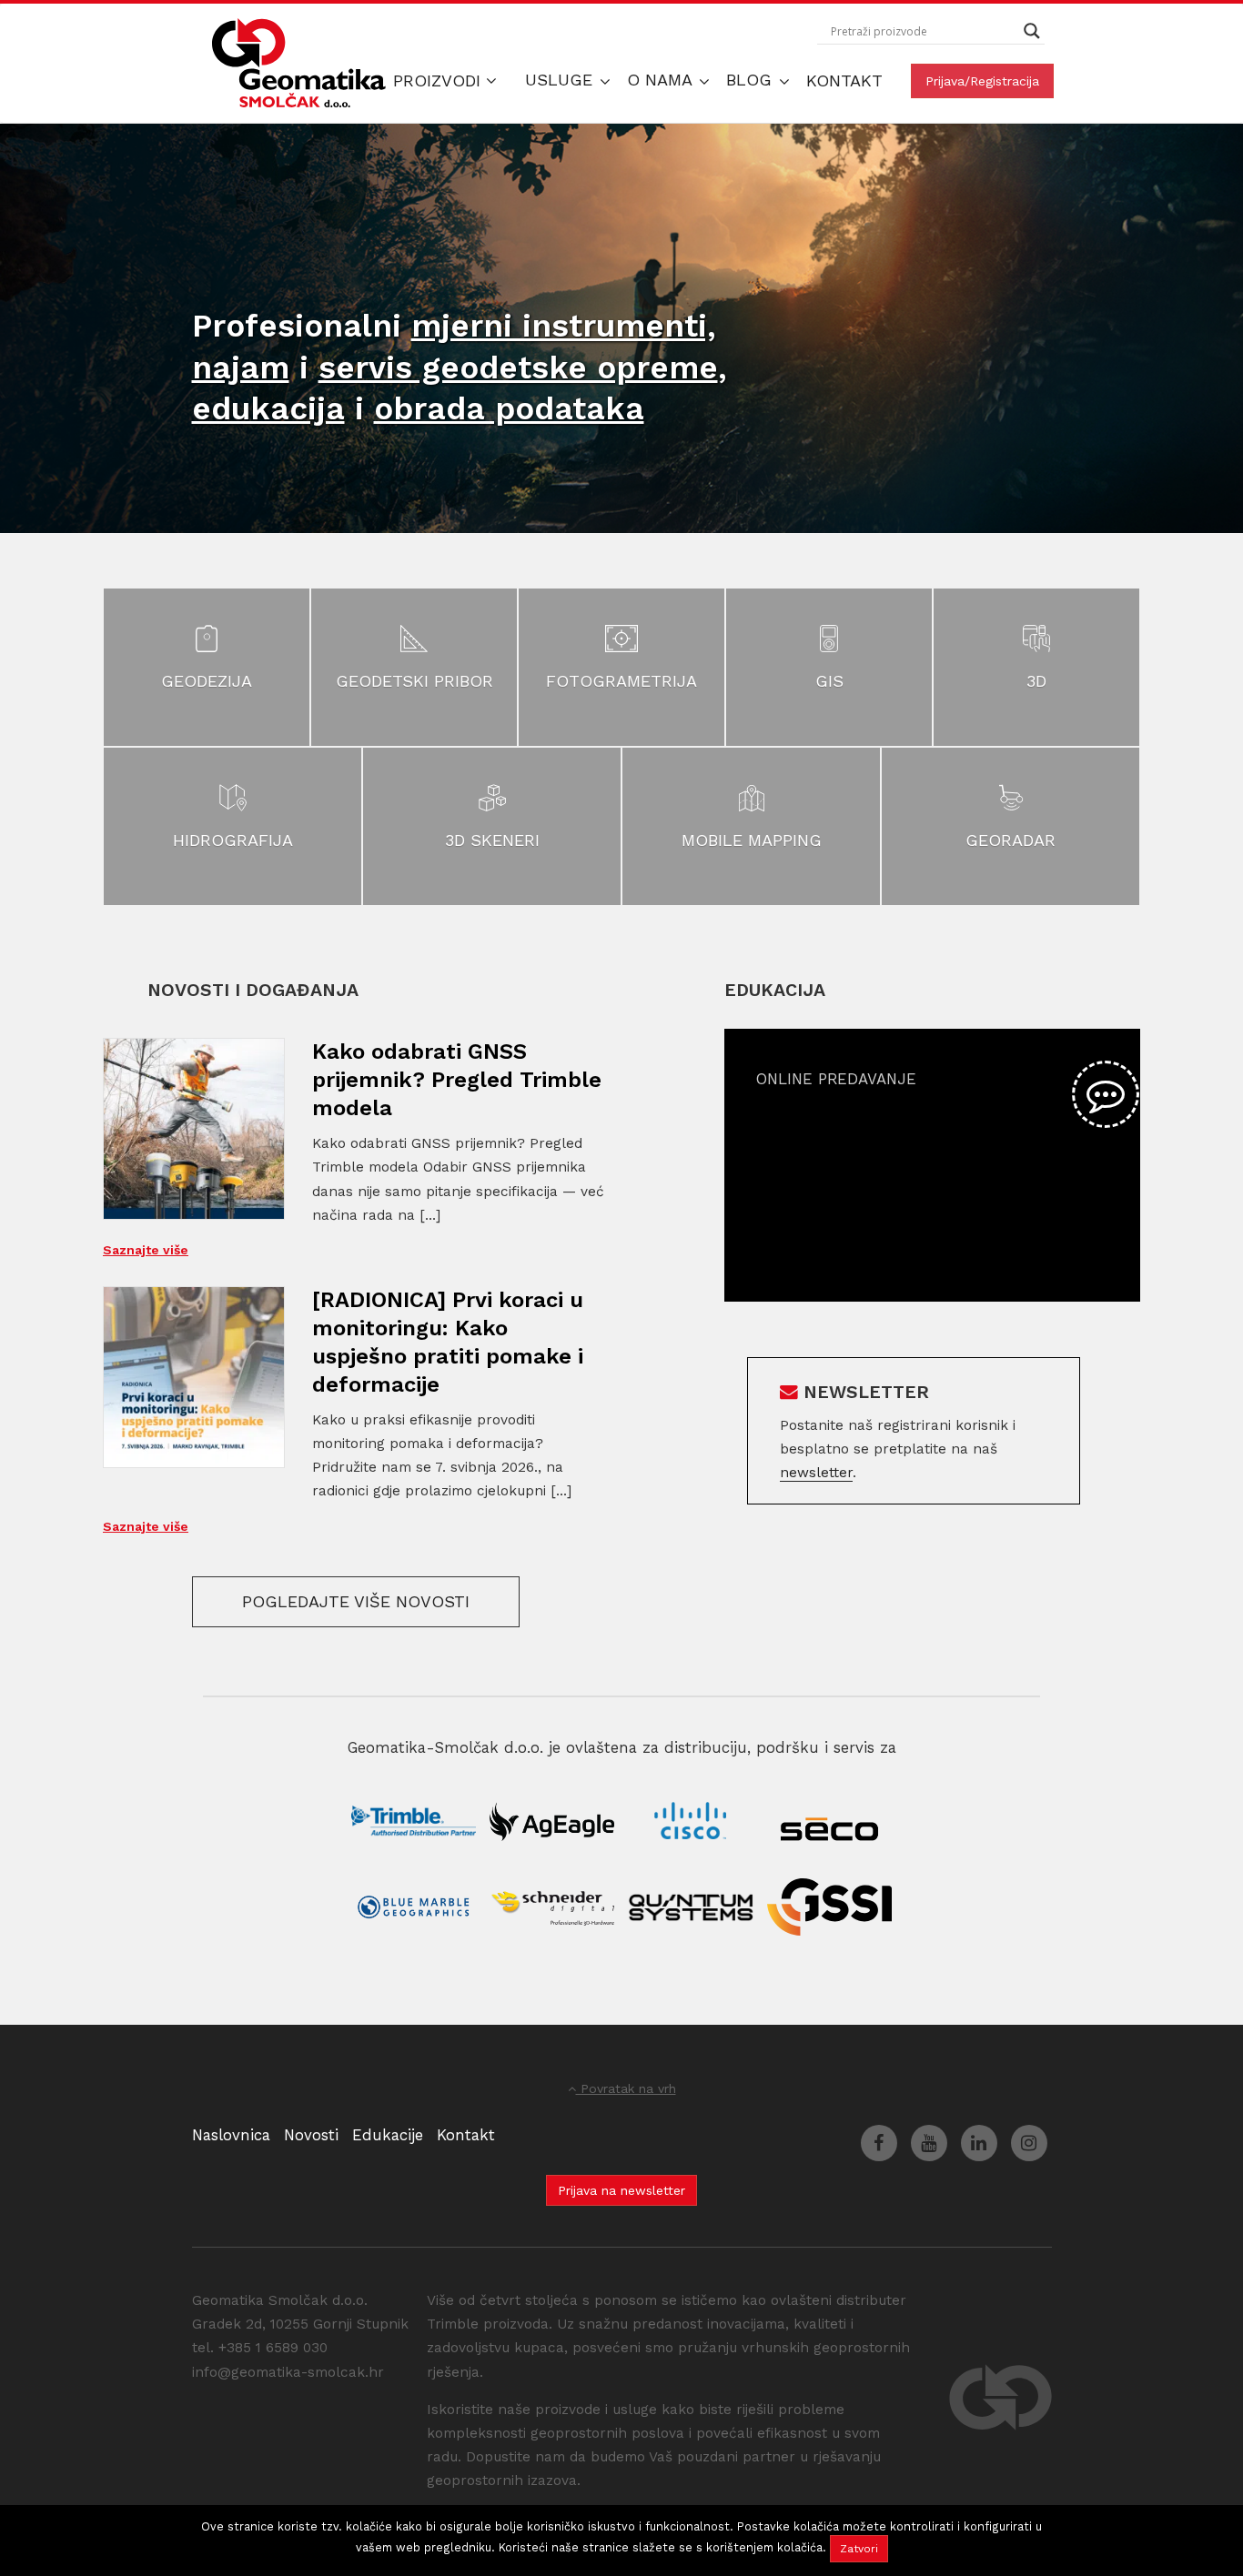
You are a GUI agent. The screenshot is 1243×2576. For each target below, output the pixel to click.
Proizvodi (440, 80)
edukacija (268, 408)
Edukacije (388, 2135)
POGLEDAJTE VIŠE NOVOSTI (356, 1601)
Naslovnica (231, 2135)
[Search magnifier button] (1032, 31)
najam (241, 367)
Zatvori (859, 2549)
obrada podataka (509, 408)
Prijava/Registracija (982, 81)
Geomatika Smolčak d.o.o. (299, 64)
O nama (662, 80)
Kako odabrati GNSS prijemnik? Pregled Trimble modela (457, 1080)
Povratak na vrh (626, 2088)
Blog (752, 80)
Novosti (311, 2135)
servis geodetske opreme (518, 367)
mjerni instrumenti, (564, 326)
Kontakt (844, 80)
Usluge (561, 80)
